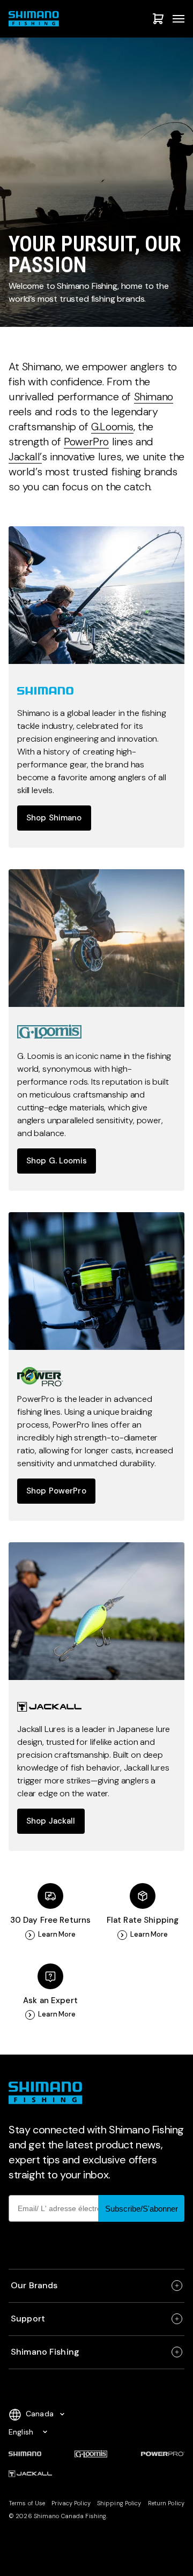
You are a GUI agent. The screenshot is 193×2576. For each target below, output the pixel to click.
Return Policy (166, 2503)
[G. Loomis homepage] (96, 938)
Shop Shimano (54, 818)
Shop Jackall (51, 1821)
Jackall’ (25, 457)
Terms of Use (27, 2503)
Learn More (57, 1935)
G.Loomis (112, 427)
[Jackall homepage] (96, 1611)
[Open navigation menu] (179, 19)
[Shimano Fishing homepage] (35, 19)
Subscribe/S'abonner (142, 2209)
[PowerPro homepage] (96, 1281)
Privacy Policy (71, 2503)
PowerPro (86, 442)
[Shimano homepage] (96, 595)
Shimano (154, 397)
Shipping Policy (119, 2503)
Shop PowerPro (56, 1491)
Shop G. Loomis (57, 1161)
